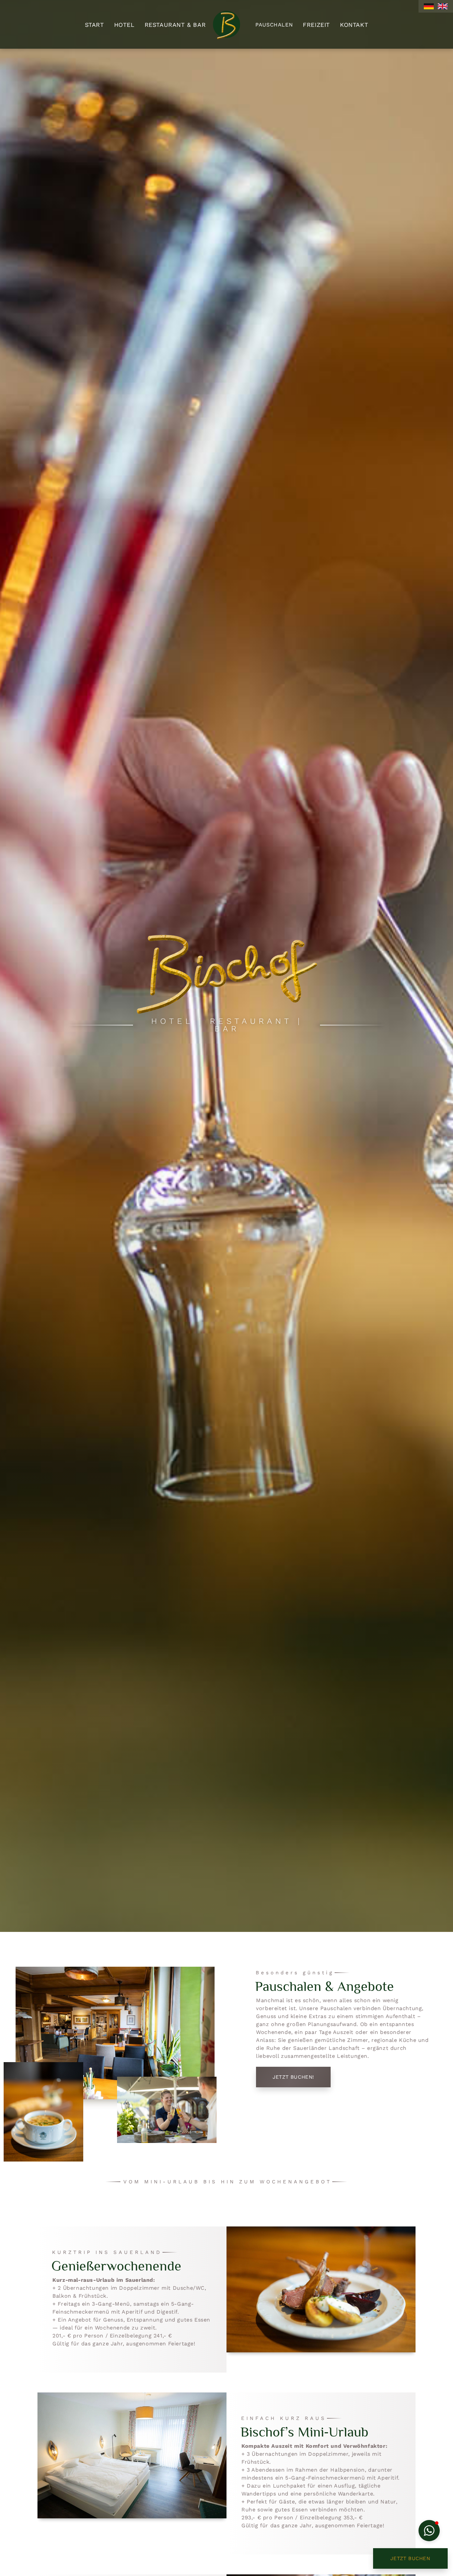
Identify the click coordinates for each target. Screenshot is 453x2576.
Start (95, 25)
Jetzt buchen (410, 2558)
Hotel (124, 25)
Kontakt (354, 25)
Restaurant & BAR (175, 25)
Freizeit (316, 25)
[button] (429, 2531)
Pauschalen (274, 25)
